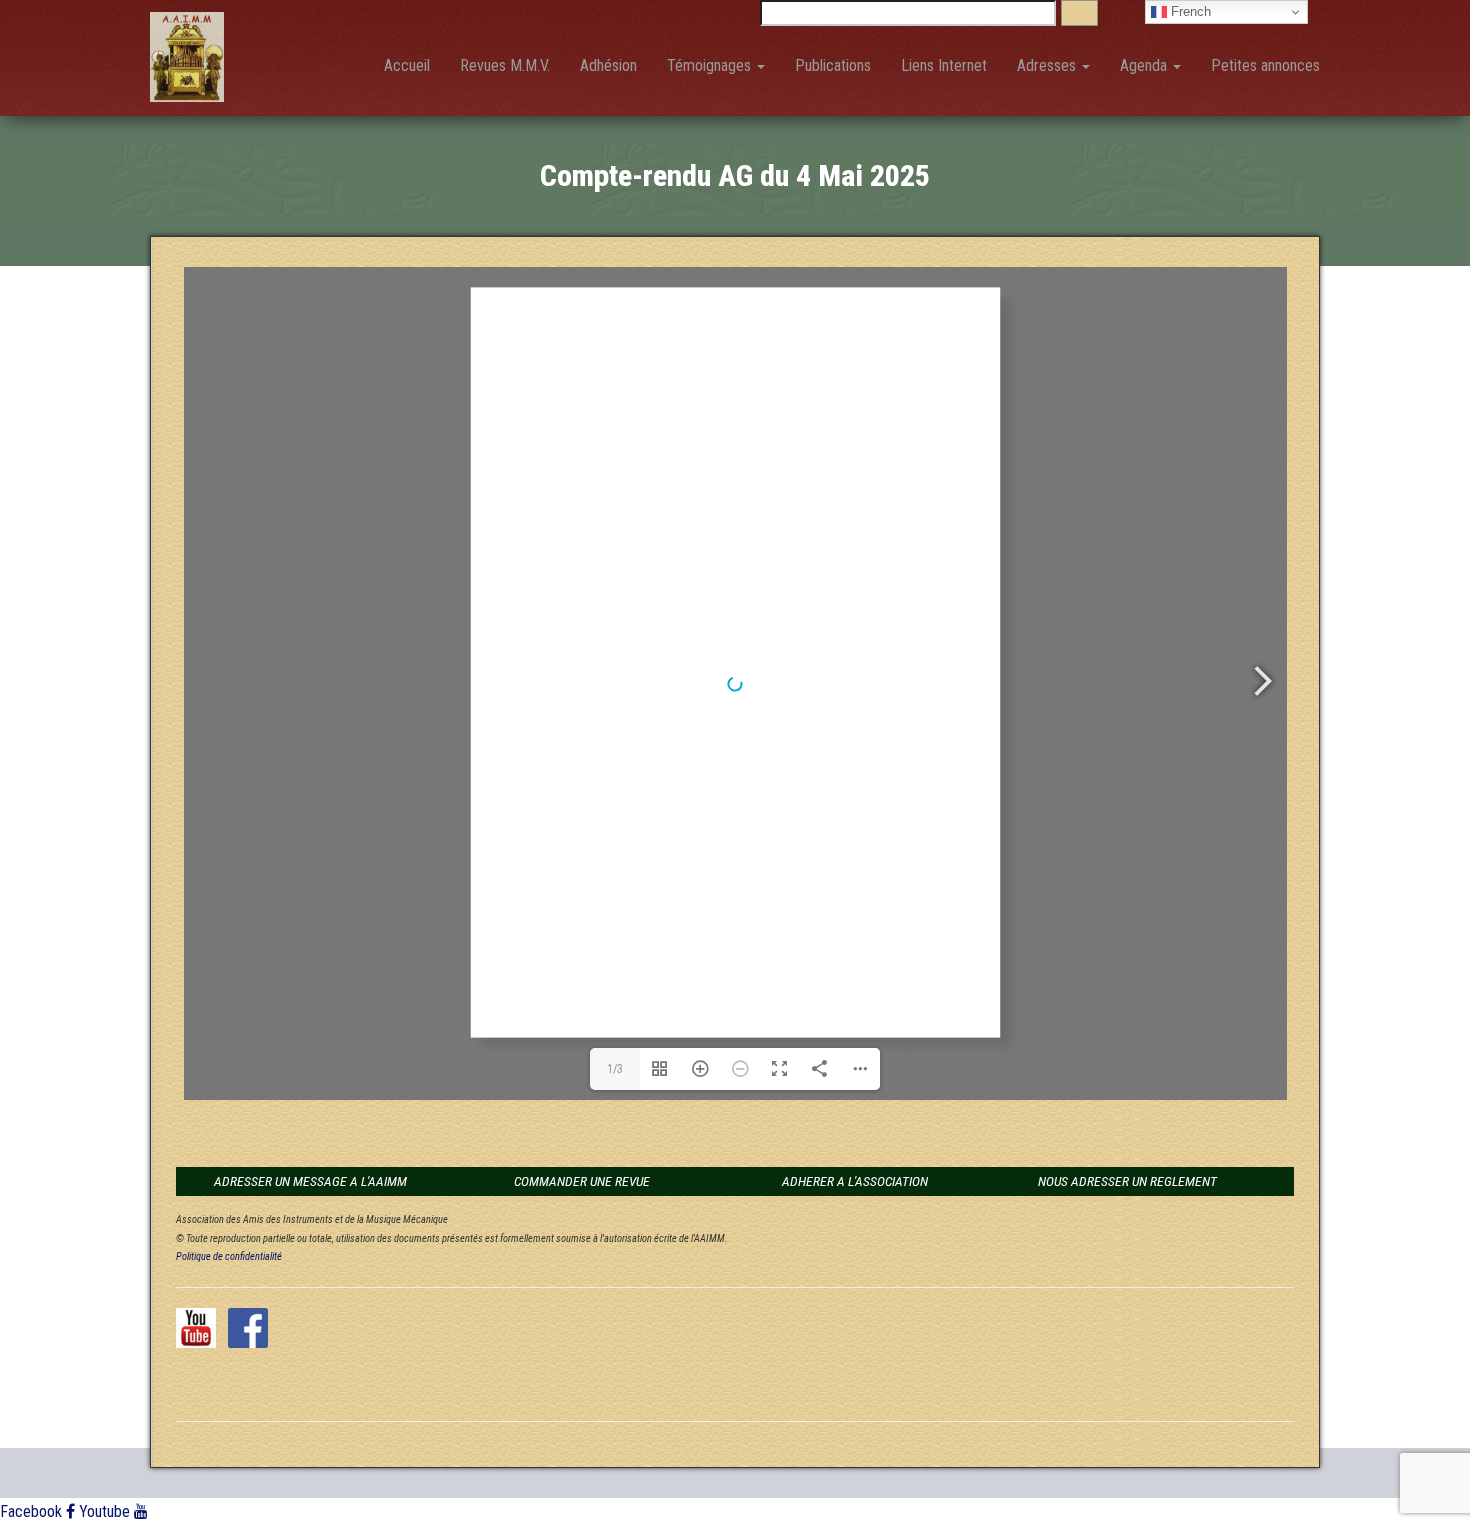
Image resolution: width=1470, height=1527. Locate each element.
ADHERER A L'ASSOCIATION (855, 1181)
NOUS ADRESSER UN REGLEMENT (1127, 1181)
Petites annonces (1265, 65)
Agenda (1145, 65)
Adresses (1048, 65)
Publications (833, 65)
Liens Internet (944, 65)
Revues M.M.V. (505, 65)
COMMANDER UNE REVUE (582, 1181)
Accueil (407, 65)
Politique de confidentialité (229, 1256)
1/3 (615, 1069)
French (1189, 11)
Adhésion (608, 65)
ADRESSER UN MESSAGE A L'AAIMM (310, 1181)
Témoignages (711, 65)
